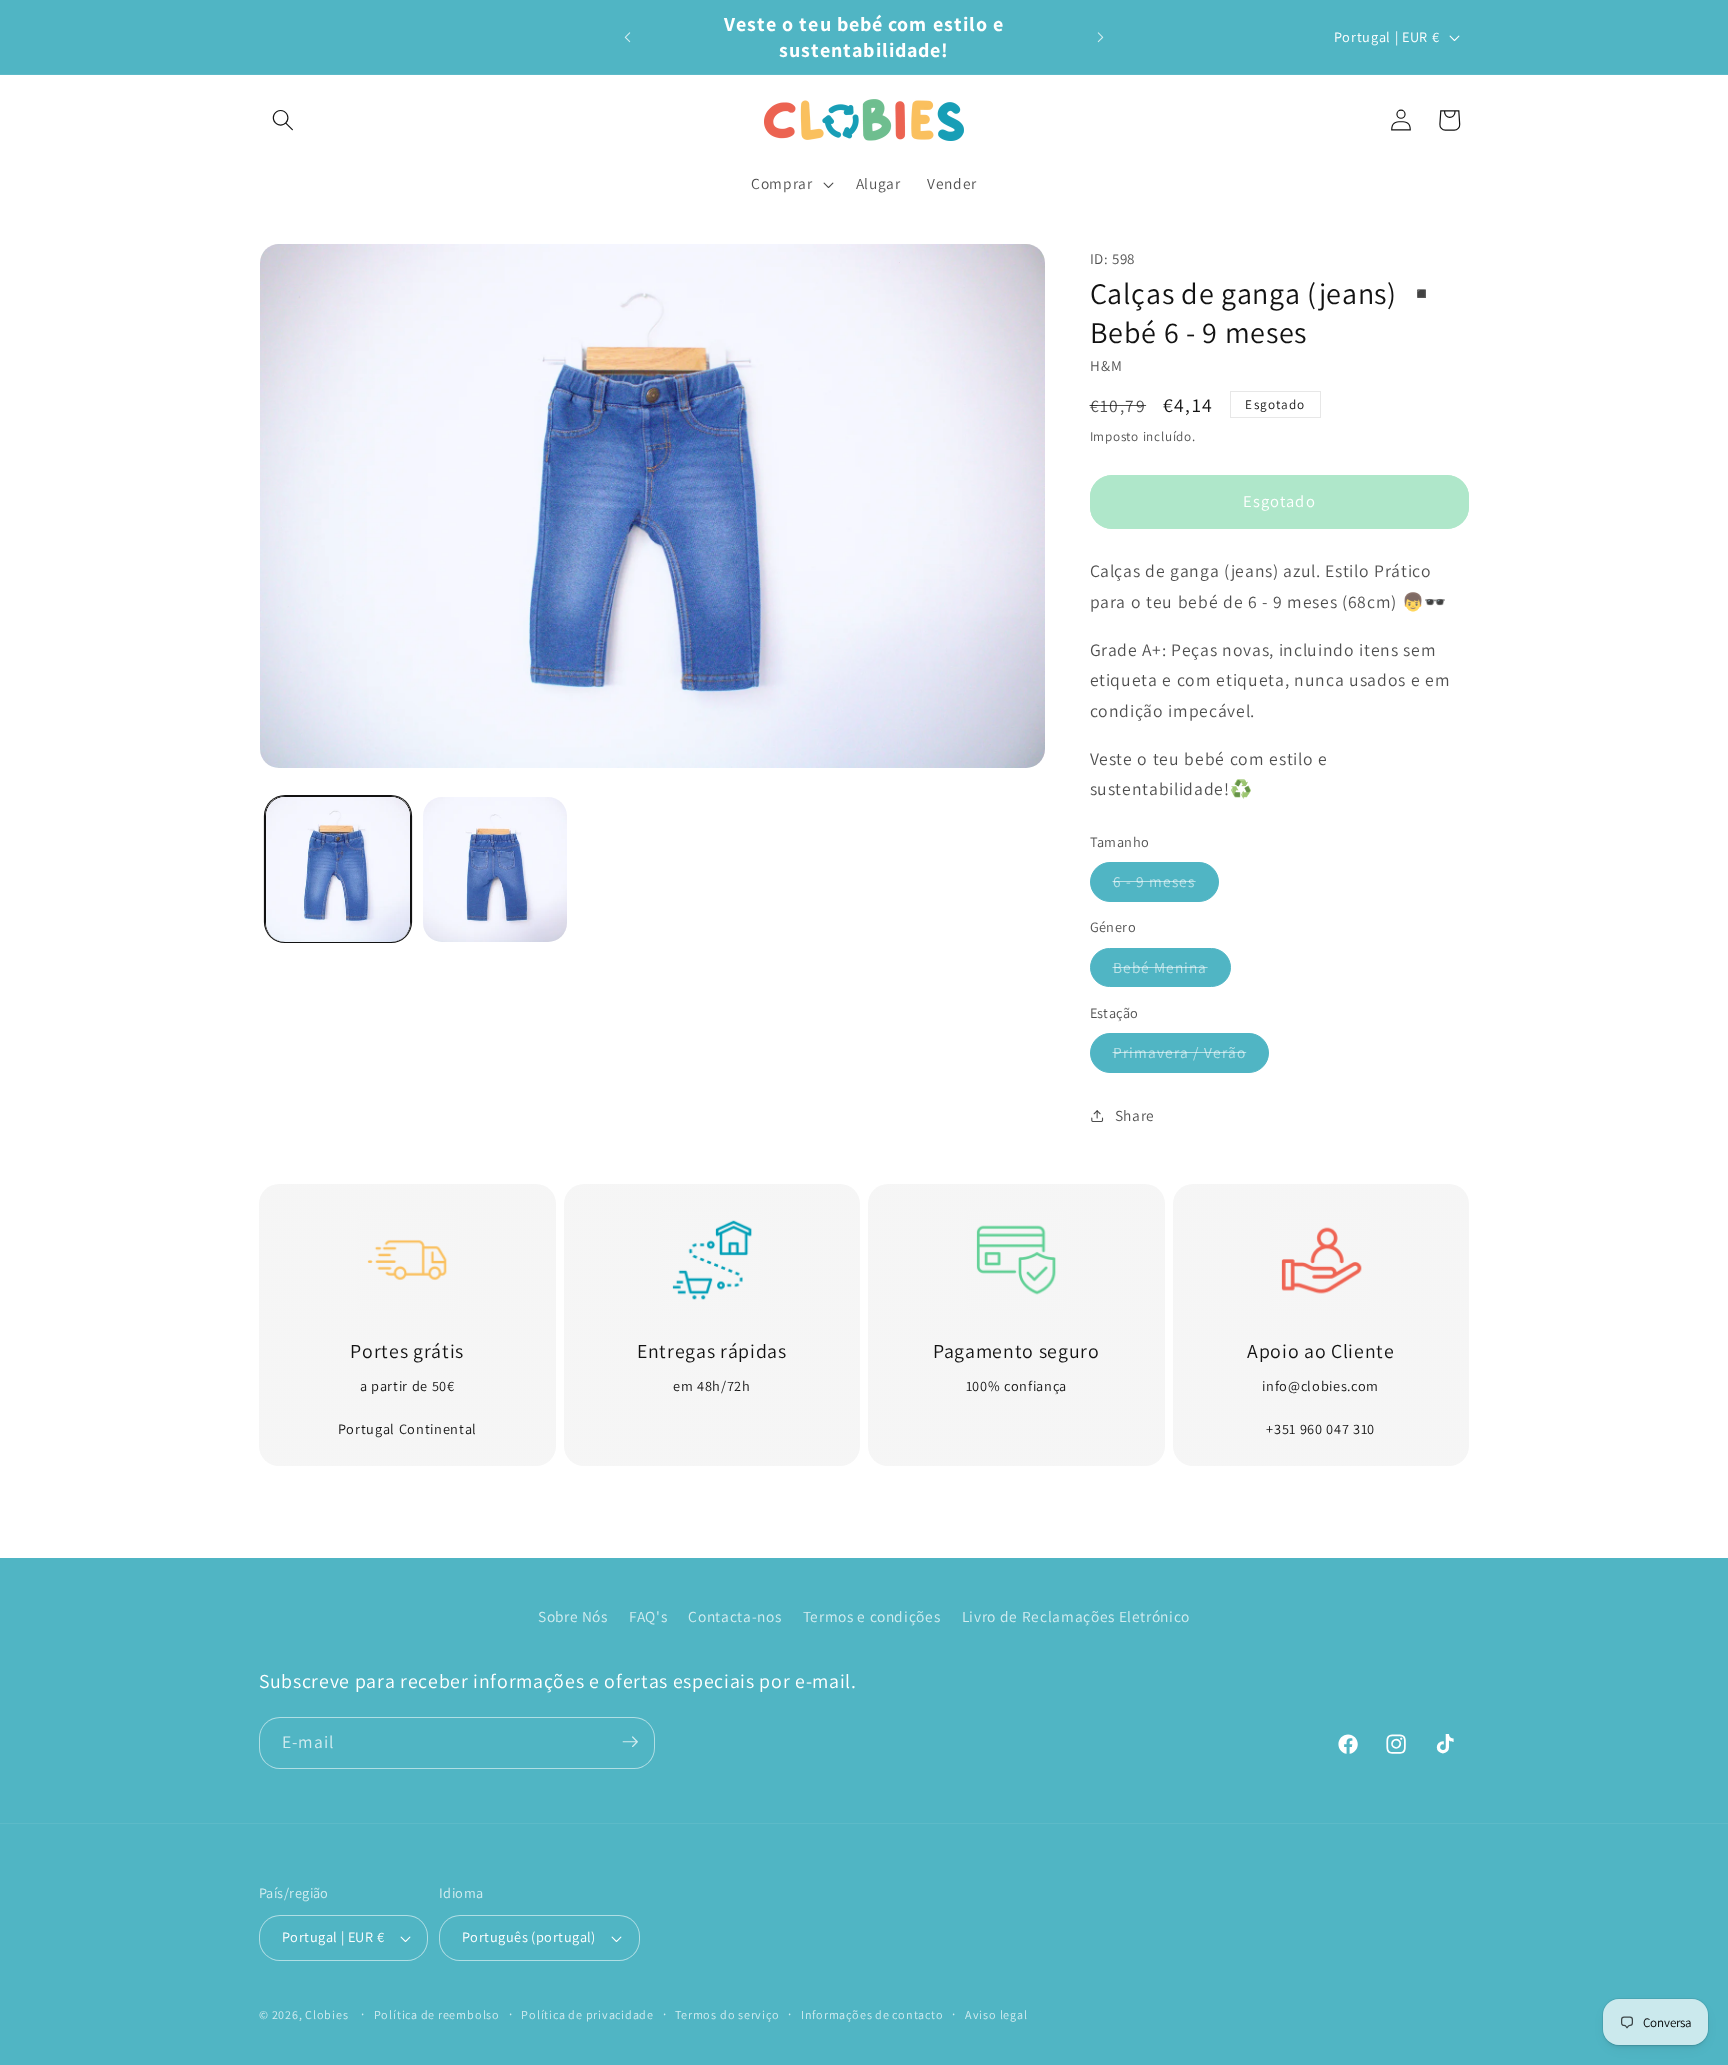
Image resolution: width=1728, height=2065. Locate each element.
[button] (283, 120)
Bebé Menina (1172, 971)
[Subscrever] (630, 1742)
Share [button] (1135, 1115)
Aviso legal (996, 2014)
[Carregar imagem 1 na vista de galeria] (338, 869)
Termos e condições (872, 1616)
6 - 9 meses (1166, 885)
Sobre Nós (573, 1616)
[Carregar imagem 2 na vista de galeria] (495, 869)
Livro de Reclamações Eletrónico (1076, 1616)
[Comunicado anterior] (628, 37)
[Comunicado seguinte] (1101, 37)
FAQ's (648, 1616)
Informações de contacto (872, 2014)
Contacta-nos (734, 1616)
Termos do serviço (727, 2014)
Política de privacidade (587, 2014)
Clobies (326, 2014)
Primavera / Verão (1191, 1056)
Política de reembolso (437, 2014)
